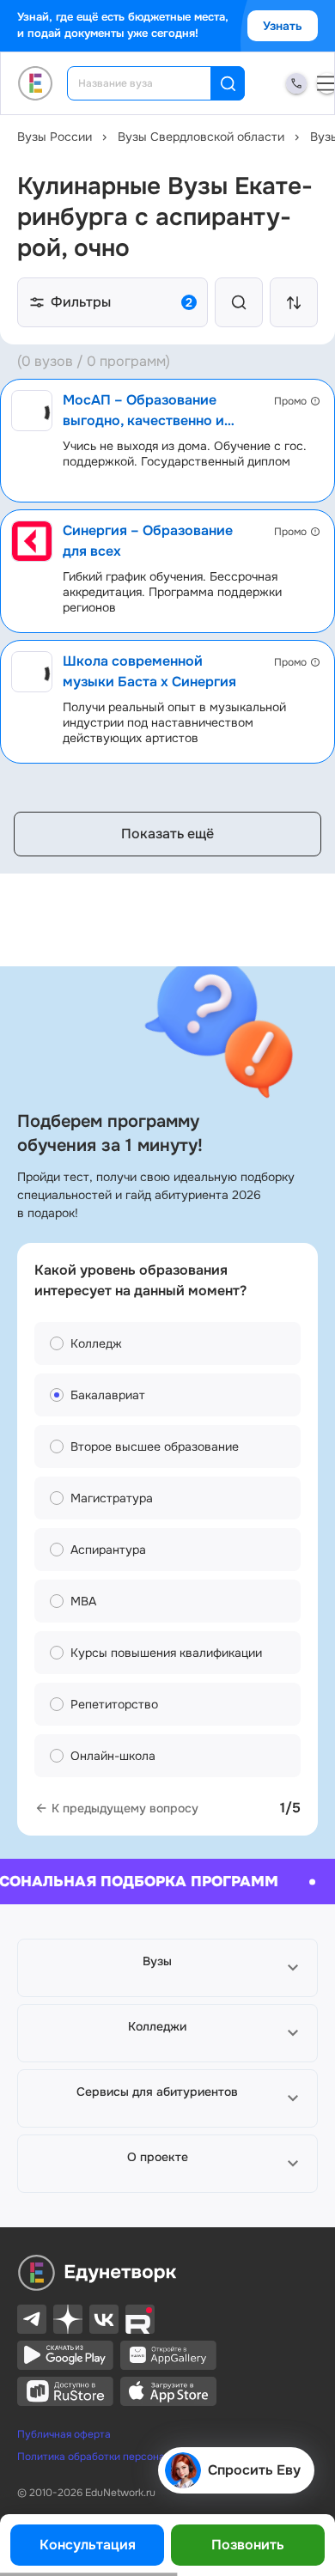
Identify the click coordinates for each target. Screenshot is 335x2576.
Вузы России (55, 137)
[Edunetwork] (36, 83)
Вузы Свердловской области (201, 137)
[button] (167, 1968)
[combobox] (151, 83)
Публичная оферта (64, 2434)
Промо (290, 401)
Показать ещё (167, 834)
